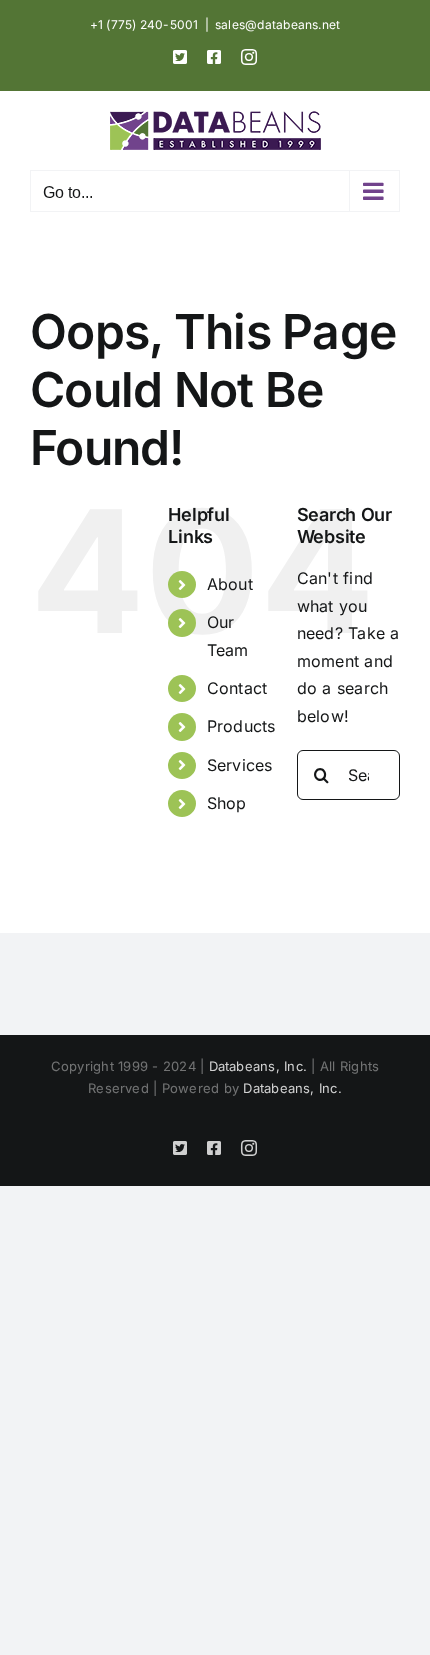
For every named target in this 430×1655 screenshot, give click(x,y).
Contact (237, 688)
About (230, 584)
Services (240, 765)
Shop (227, 803)
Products (241, 726)
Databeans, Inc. (258, 1066)
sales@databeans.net (278, 24)
